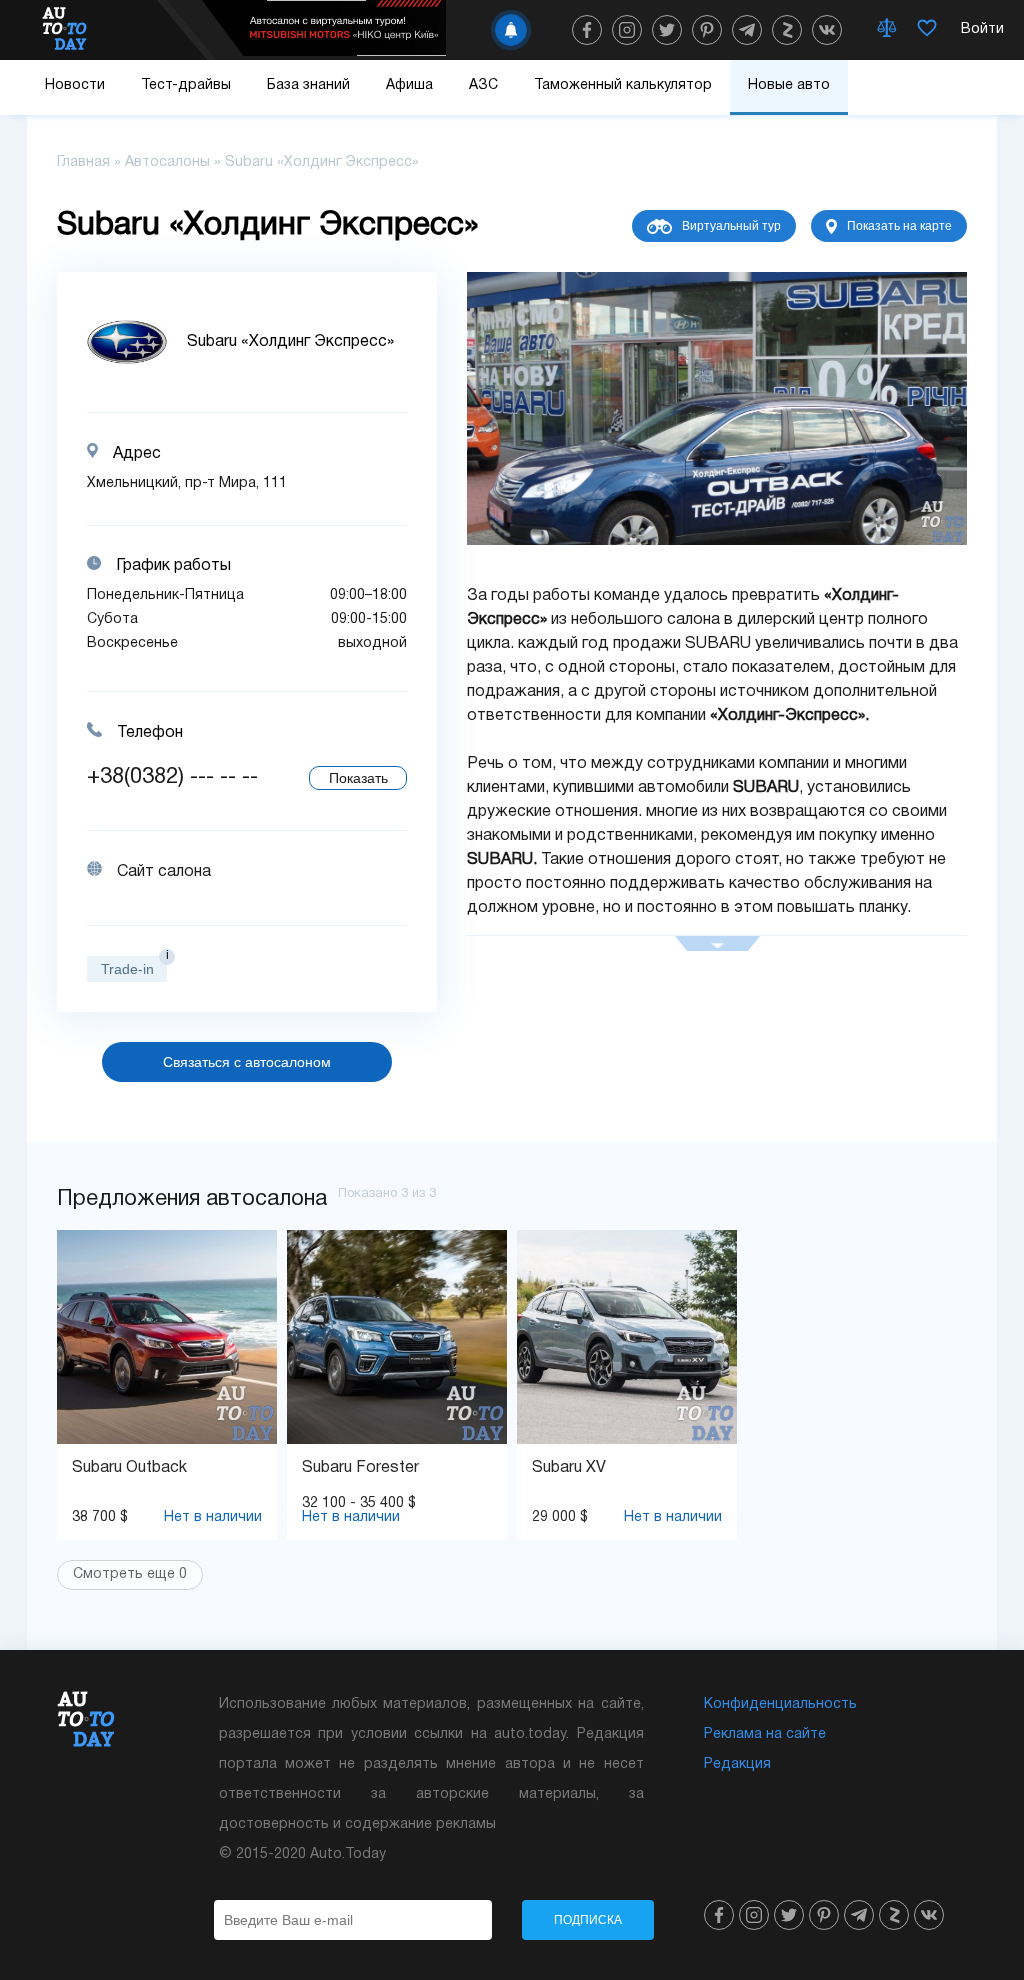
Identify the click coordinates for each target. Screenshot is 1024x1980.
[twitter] (667, 30)
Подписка (588, 1920)
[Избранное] (927, 30)
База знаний (308, 85)
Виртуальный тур (731, 226)
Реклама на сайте (765, 1734)
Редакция (737, 1764)
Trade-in (127, 969)
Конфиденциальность (780, 1704)
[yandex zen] (787, 30)
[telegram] (747, 30)
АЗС (483, 85)
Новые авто (789, 85)
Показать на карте (899, 226)
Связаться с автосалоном (247, 1062)
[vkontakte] (827, 30)
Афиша (409, 85)
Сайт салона (164, 872)
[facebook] (587, 30)
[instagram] (627, 30)
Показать (358, 778)
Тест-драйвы (186, 85)
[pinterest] (707, 30)
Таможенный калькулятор (623, 85)
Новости (75, 85)
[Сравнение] (887, 30)
